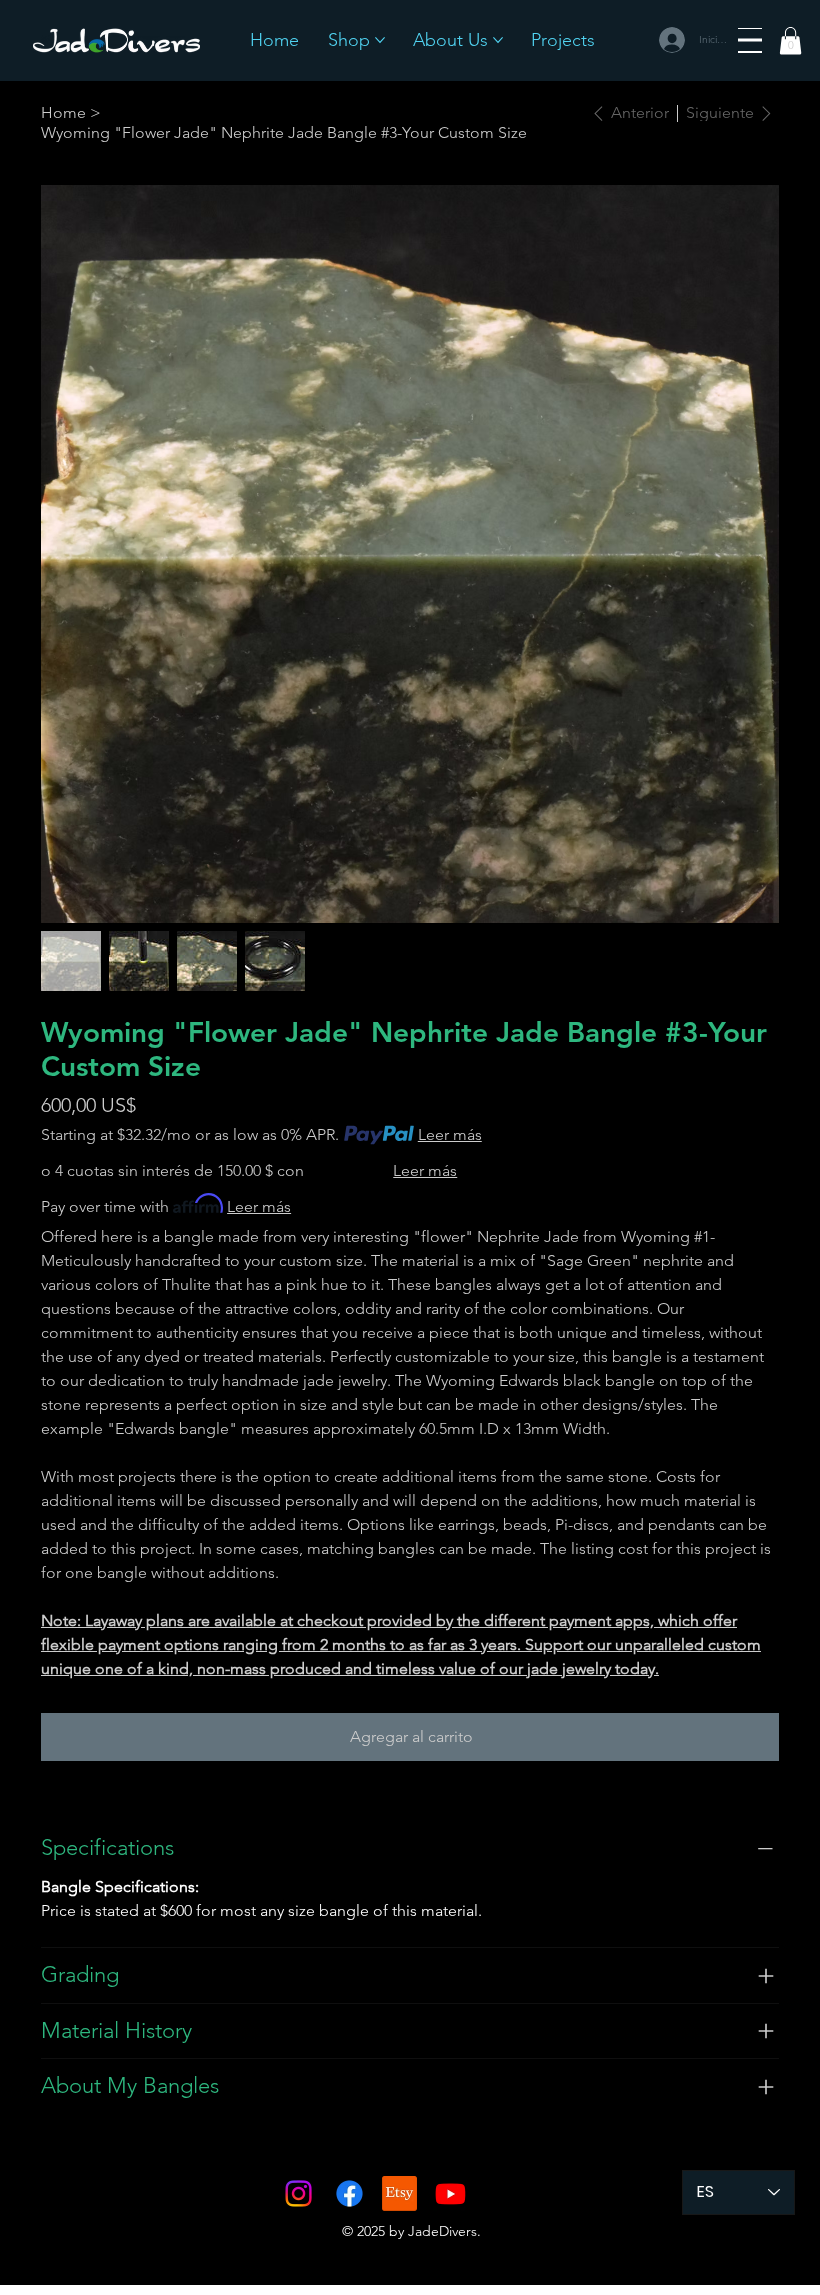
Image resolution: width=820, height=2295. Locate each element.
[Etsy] (399, 2193)
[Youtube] (450, 2193)
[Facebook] (349, 2193)
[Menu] (750, 40)
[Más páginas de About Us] (498, 40)
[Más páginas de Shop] (380, 40)
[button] (790, 40)
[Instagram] (298, 2193)
